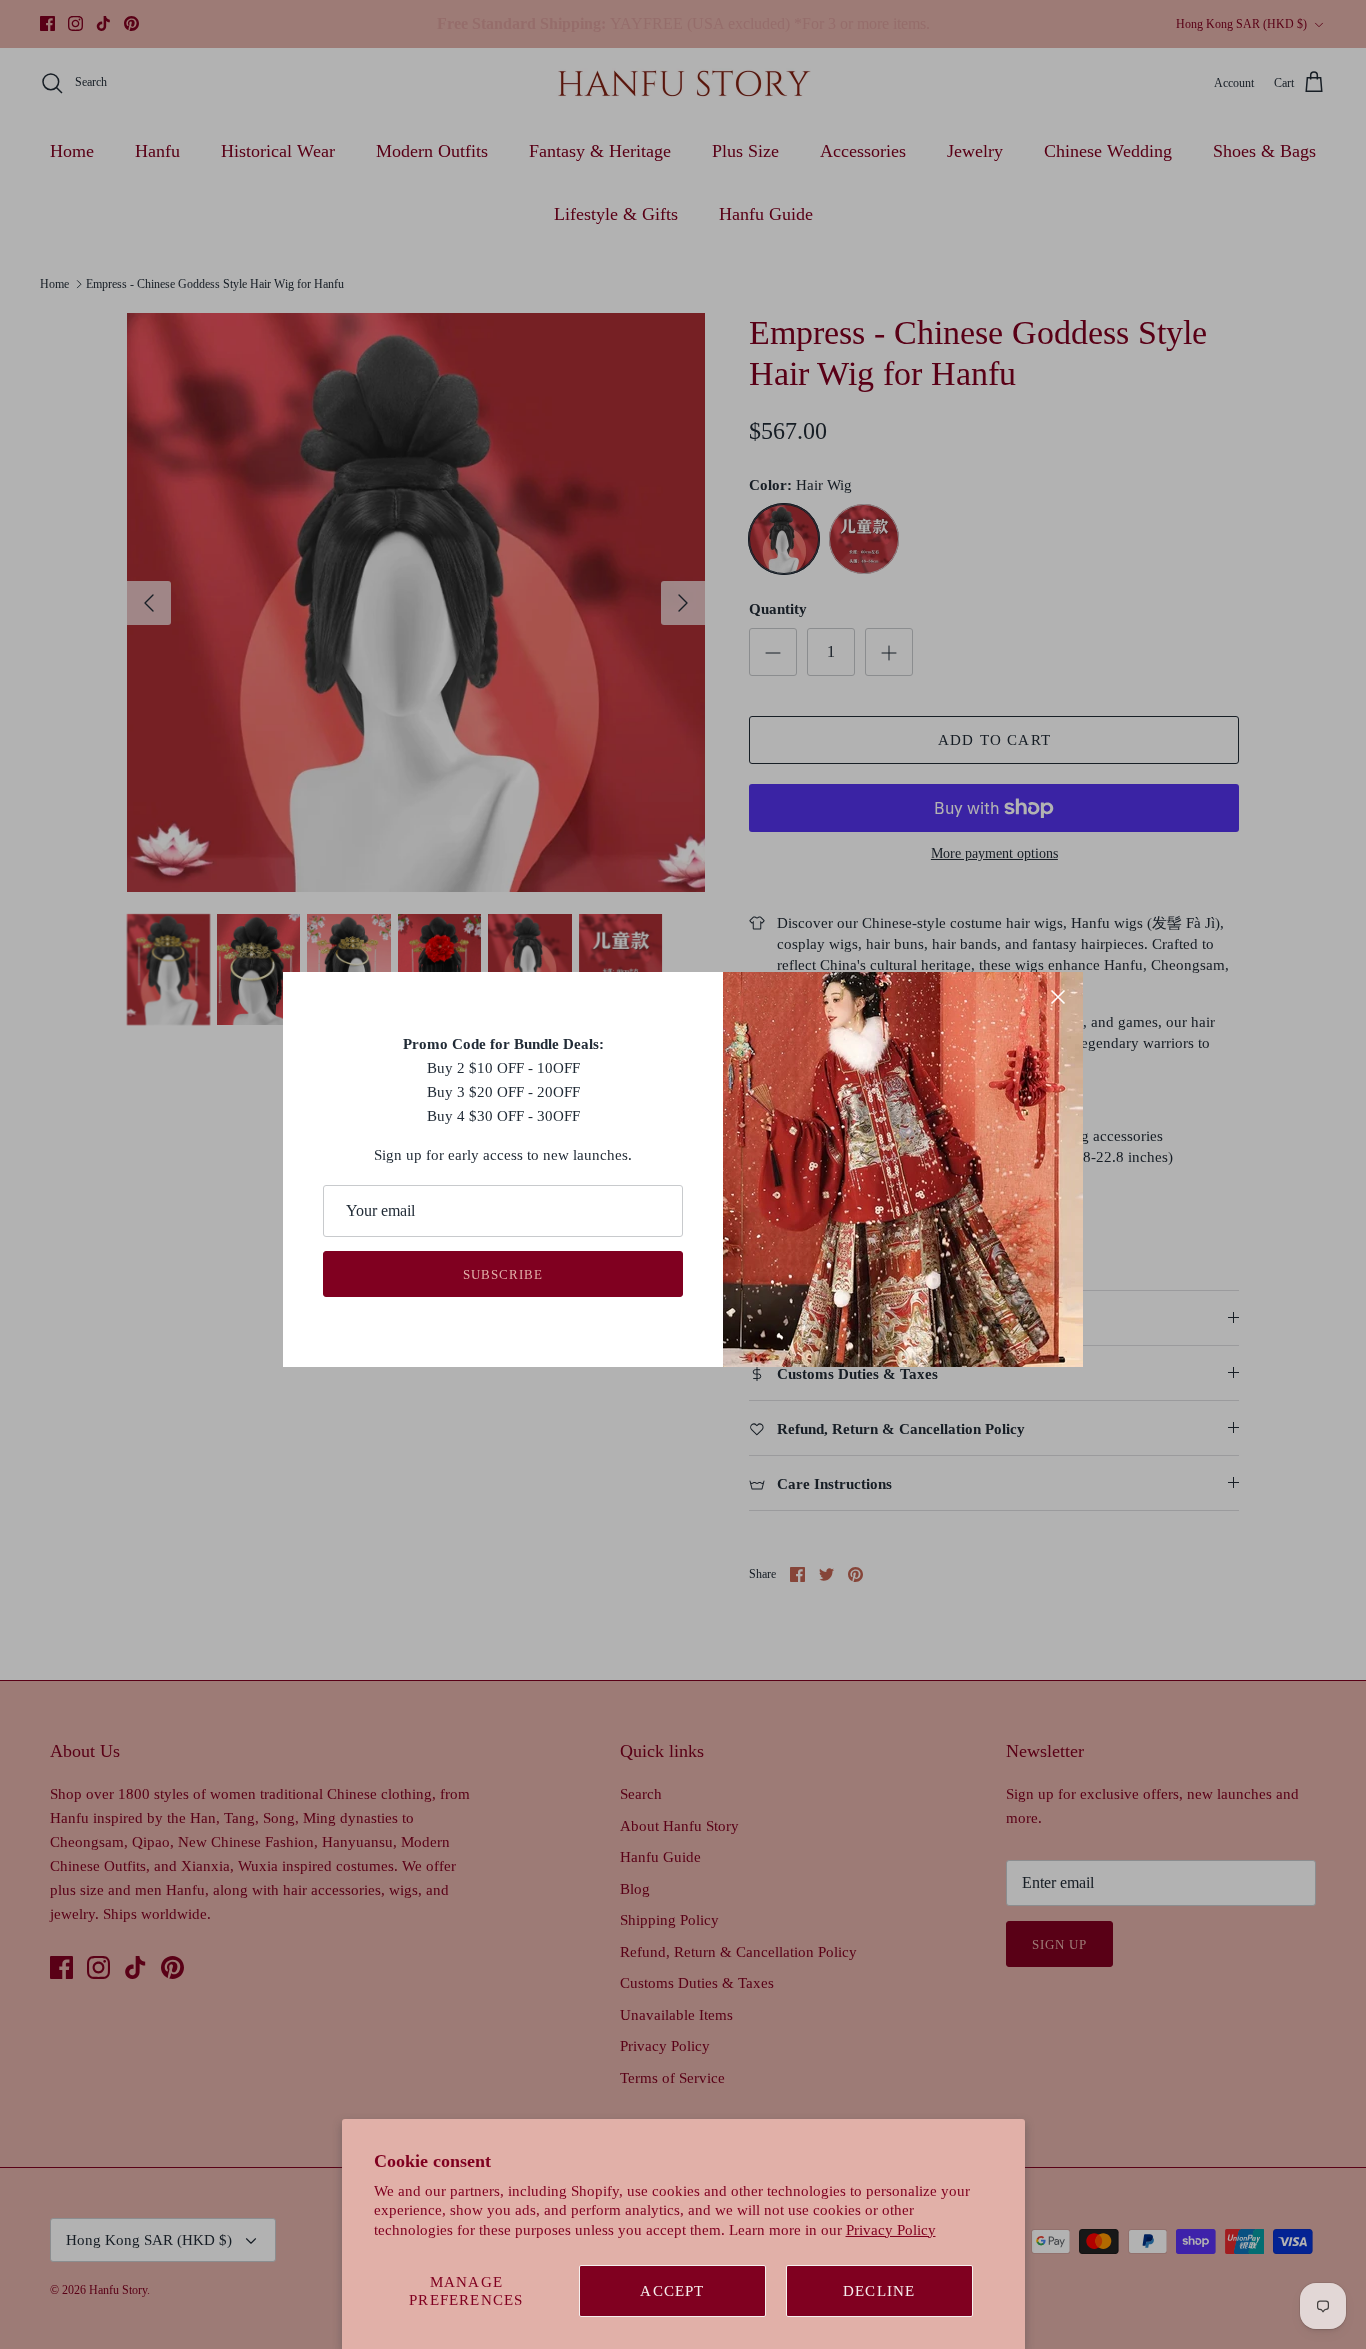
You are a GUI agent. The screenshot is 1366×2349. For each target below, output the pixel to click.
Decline (879, 2291)
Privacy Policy (891, 2230)
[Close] (1058, 997)
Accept (672, 2291)
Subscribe (503, 1274)
